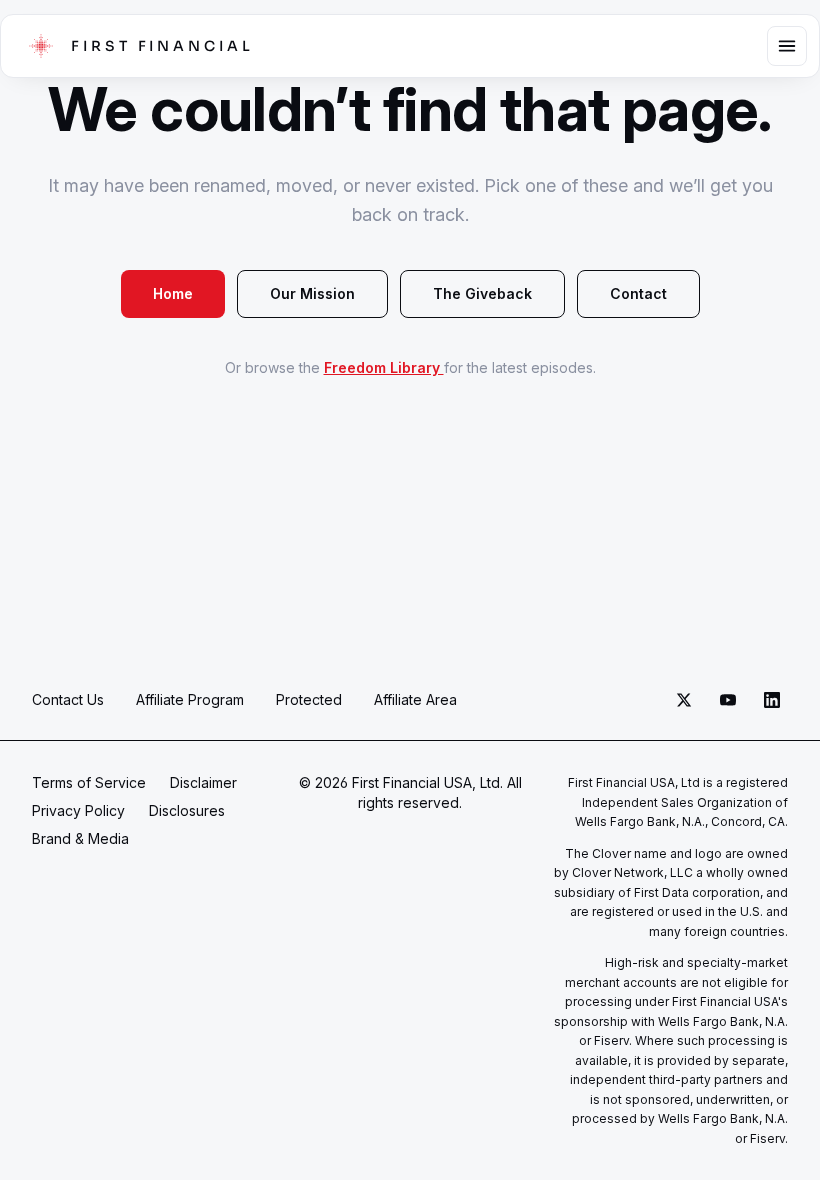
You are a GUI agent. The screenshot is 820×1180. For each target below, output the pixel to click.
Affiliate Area (415, 699)
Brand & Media (80, 838)
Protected (309, 699)
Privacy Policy (78, 810)
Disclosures (187, 810)
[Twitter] (684, 700)
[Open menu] (787, 46)
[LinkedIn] (772, 700)
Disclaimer (203, 782)
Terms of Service (89, 782)
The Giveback (482, 293)
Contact (638, 293)
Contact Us (68, 699)
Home (173, 293)
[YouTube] (728, 700)
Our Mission (312, 293)
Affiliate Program (190, 699)
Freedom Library (384, 367)
